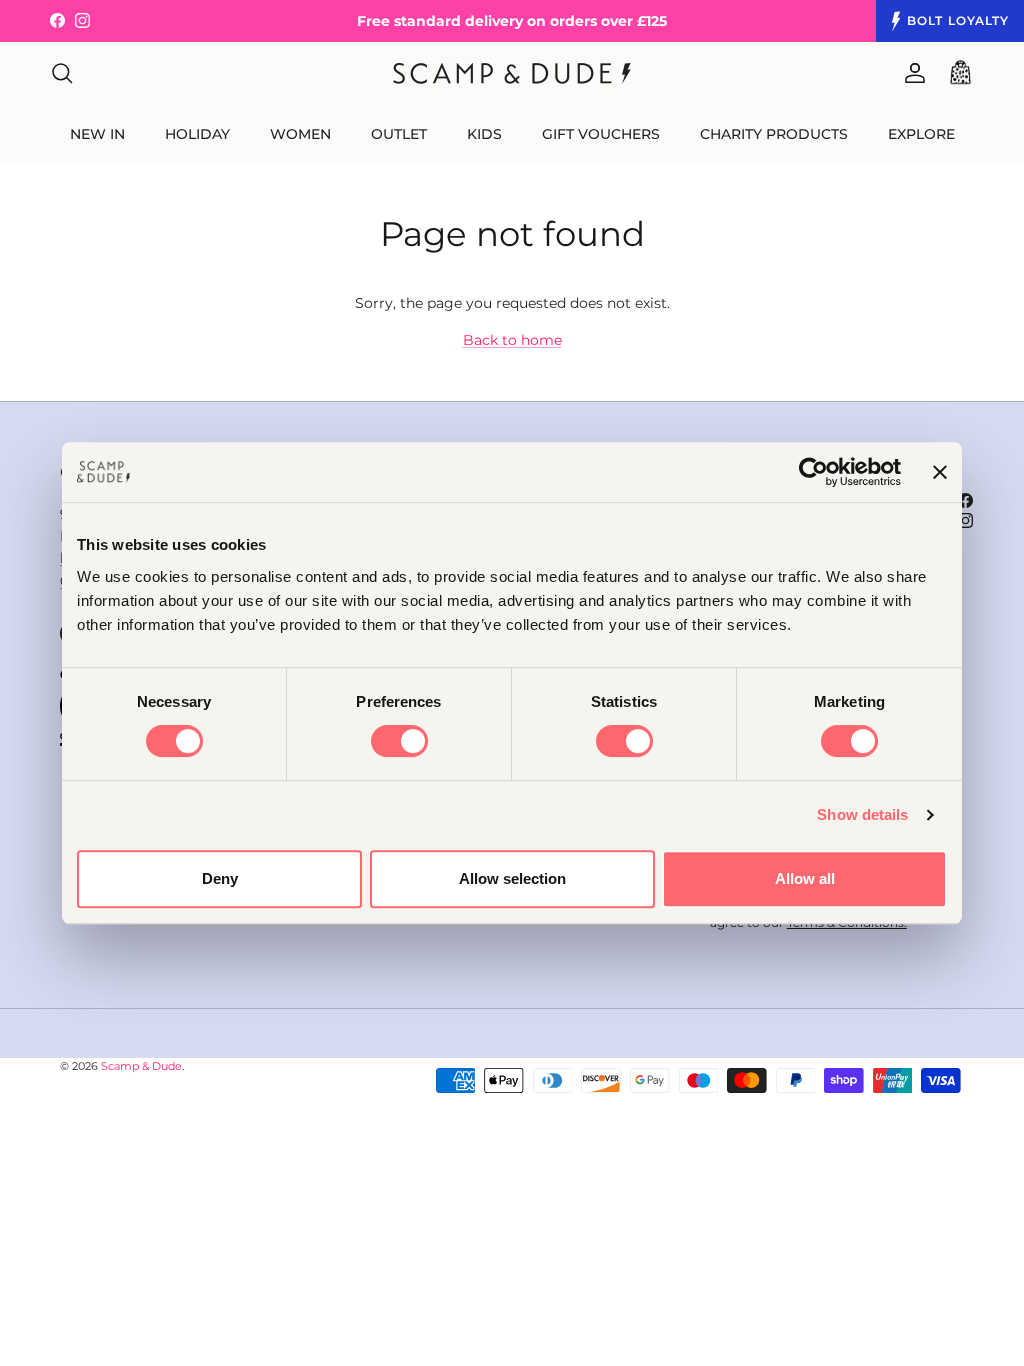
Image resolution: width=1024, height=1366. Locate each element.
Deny (220, 878)
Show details (862, 814)
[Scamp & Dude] (512, 73)
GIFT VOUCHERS (601, 134)
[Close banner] (940, 472)
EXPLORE (921, 134)
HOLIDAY (197, 134)
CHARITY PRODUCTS (774, 134)
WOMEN (300, 134)
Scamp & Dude (141, 1066)
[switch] (399, 741)
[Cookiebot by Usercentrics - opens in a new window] (813, 472)
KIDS (484, 134)
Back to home (512, 340)
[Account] (911, 73)
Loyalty (958, 20)
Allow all (805, 878)
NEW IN (97, 134)
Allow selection (512, 878)
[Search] (62, 73)
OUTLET (399, 134)
